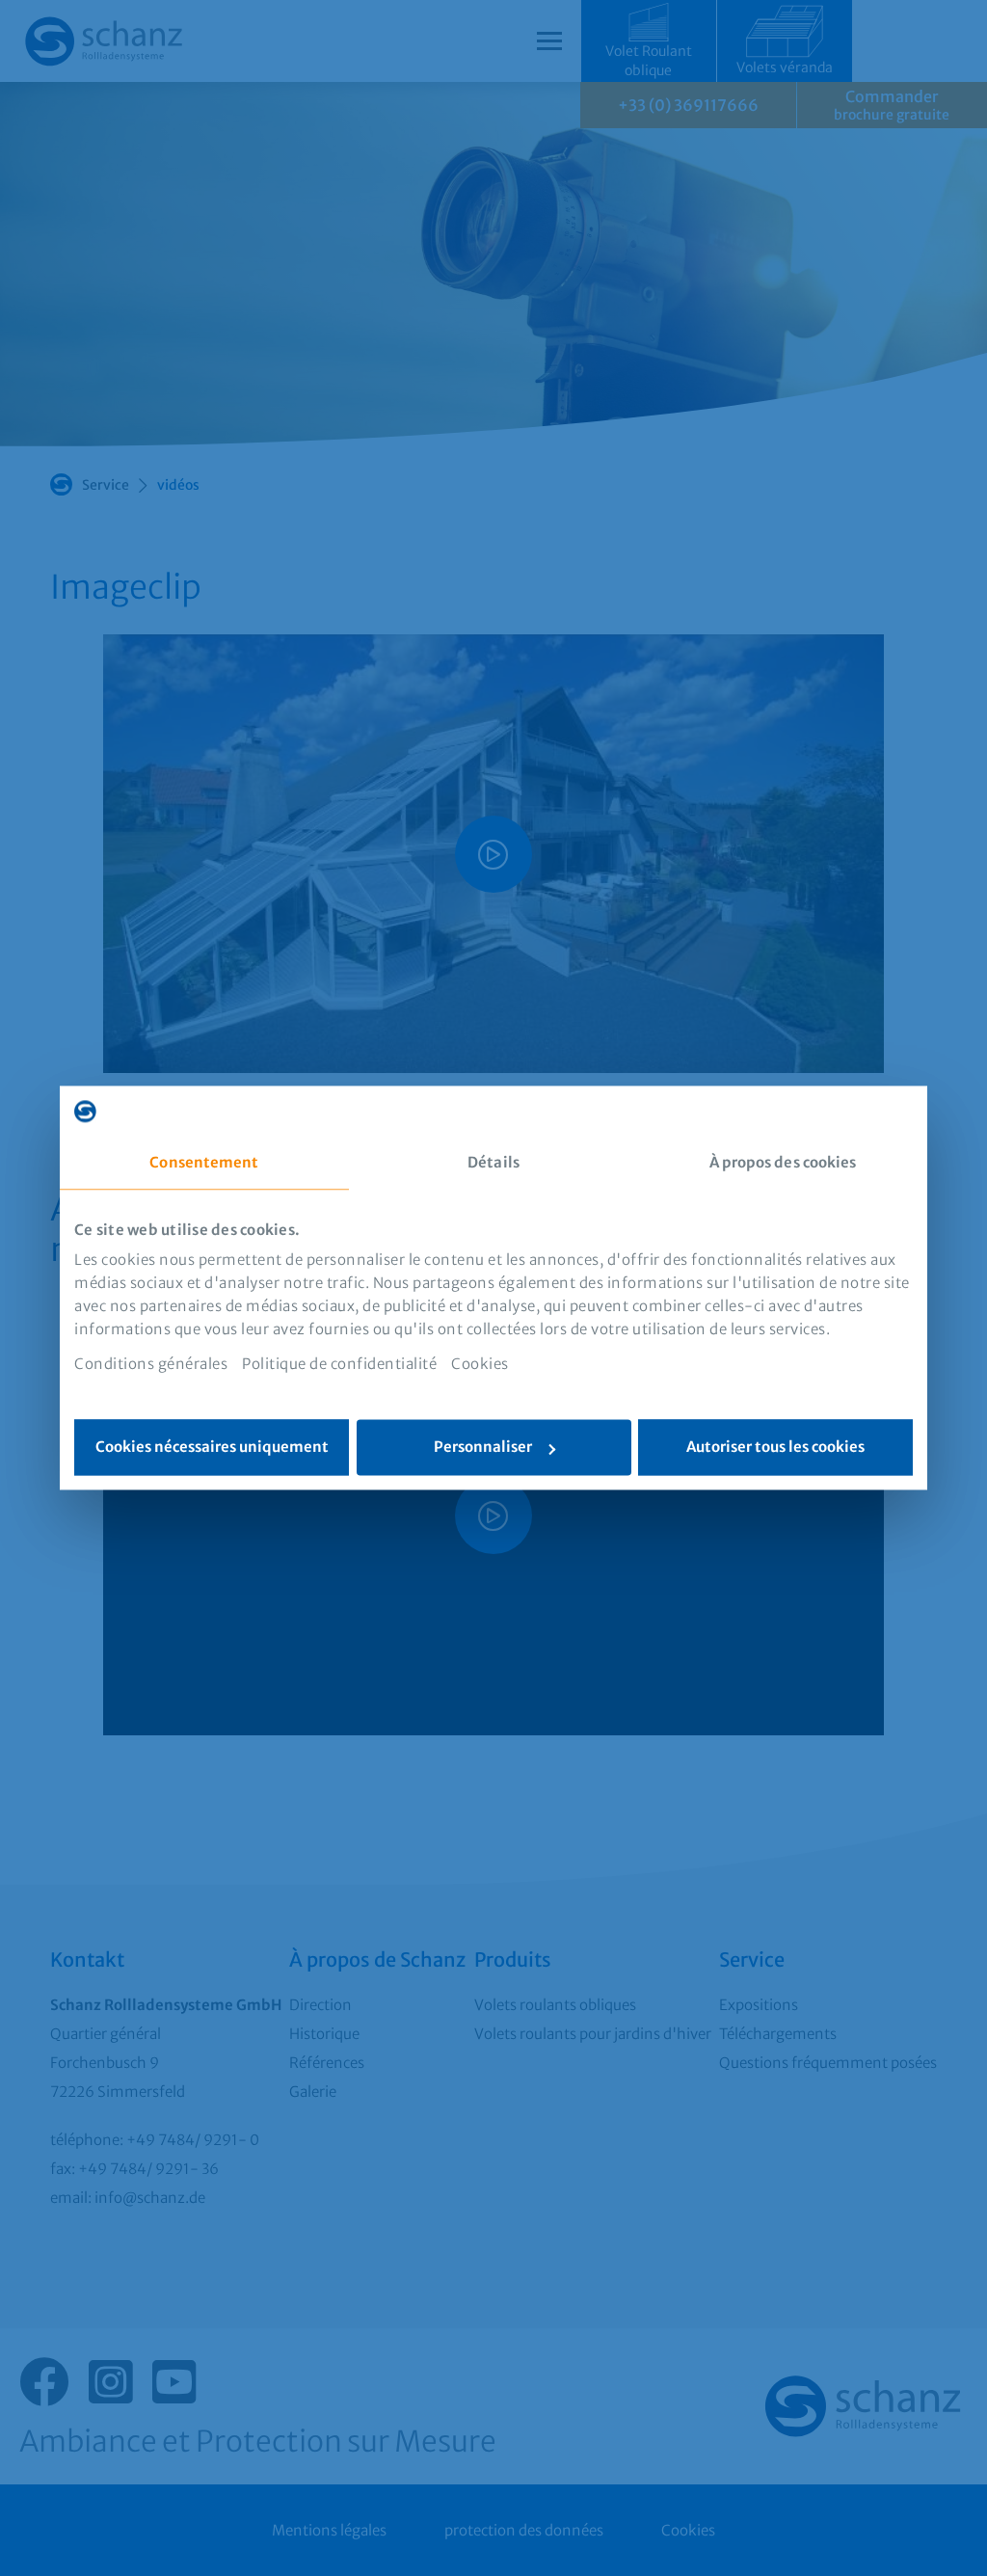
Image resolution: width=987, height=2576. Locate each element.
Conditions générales (151, 1365)
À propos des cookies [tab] (783, 1162)
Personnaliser (483, 1448)
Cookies (480, 1365)
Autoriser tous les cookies (775, 1448)
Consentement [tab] (204, 1162)
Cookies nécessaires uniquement (212, 1448)
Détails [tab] (493, 1162)
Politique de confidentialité (339, 1365)
